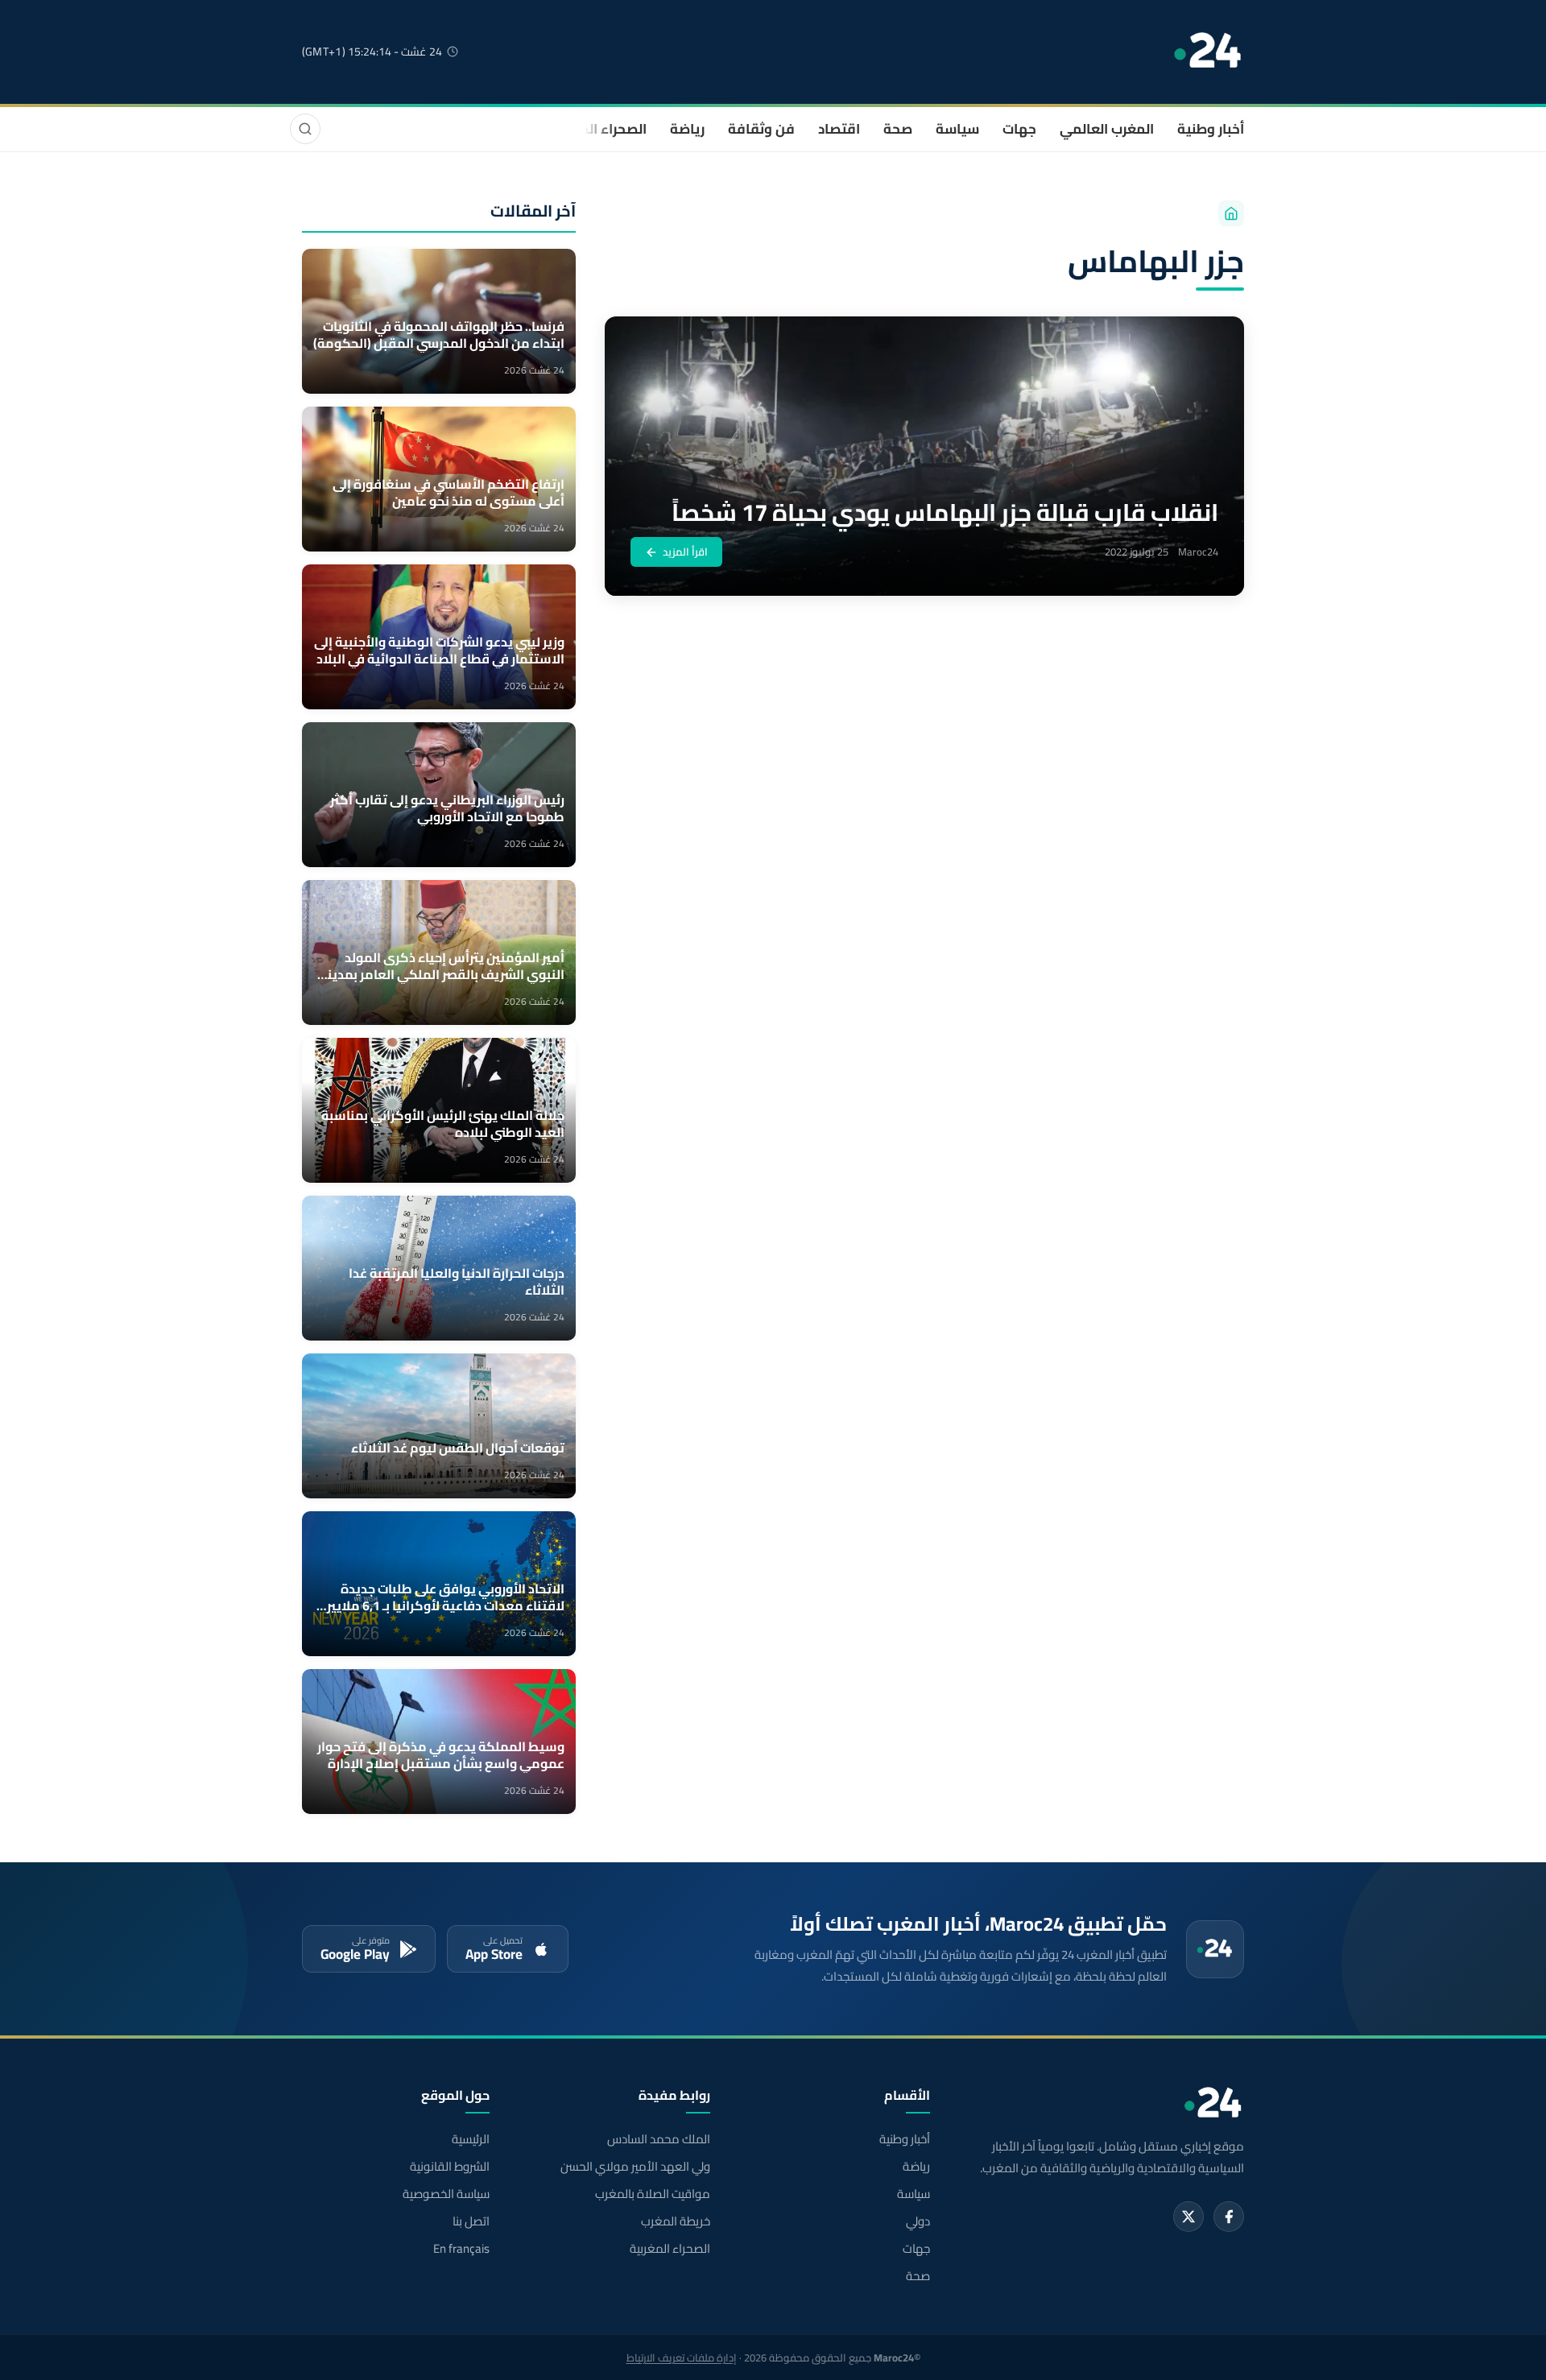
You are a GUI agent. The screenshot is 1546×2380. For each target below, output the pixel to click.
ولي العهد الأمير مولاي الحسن (635, 2167)
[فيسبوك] (1229, 2217)
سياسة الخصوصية (446, 2194)
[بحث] (305, 129)
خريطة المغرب (675, 2221)
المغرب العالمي (1107, 129)
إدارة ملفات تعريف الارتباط (682, 2357)
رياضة (687, 129)
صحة (898, 129)
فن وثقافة (761, 129)
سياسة (957, 129)
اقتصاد (839, 129)
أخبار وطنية (1211, 129)
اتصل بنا (471, 2221)
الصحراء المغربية (597, 129)
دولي (918, 2221)
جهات (1019, 129)
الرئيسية (471, 2139)
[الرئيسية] (1231, 213)
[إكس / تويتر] (1188, 2217)
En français (461, 2249)
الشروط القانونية (450, 2167)
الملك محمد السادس (658, 2139)
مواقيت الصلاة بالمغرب (652, 2194)
